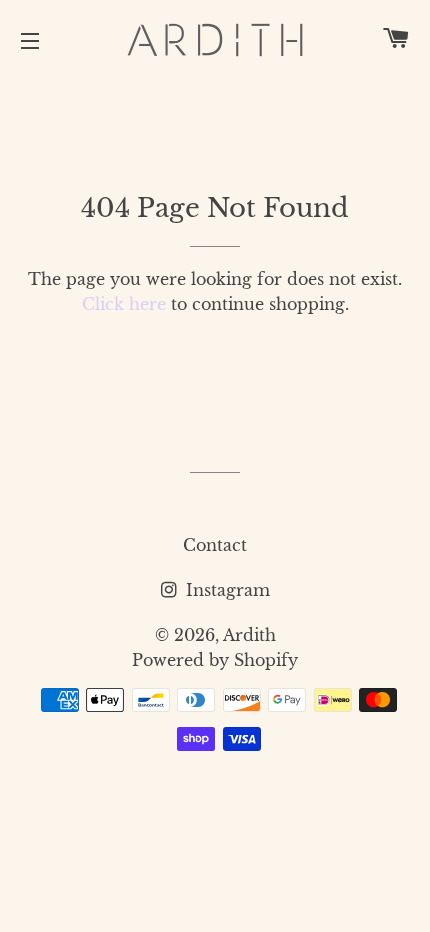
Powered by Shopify (215, 660)
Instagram (225, 590)
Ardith (249, 635)
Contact (215, 545)
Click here (124, 304)
